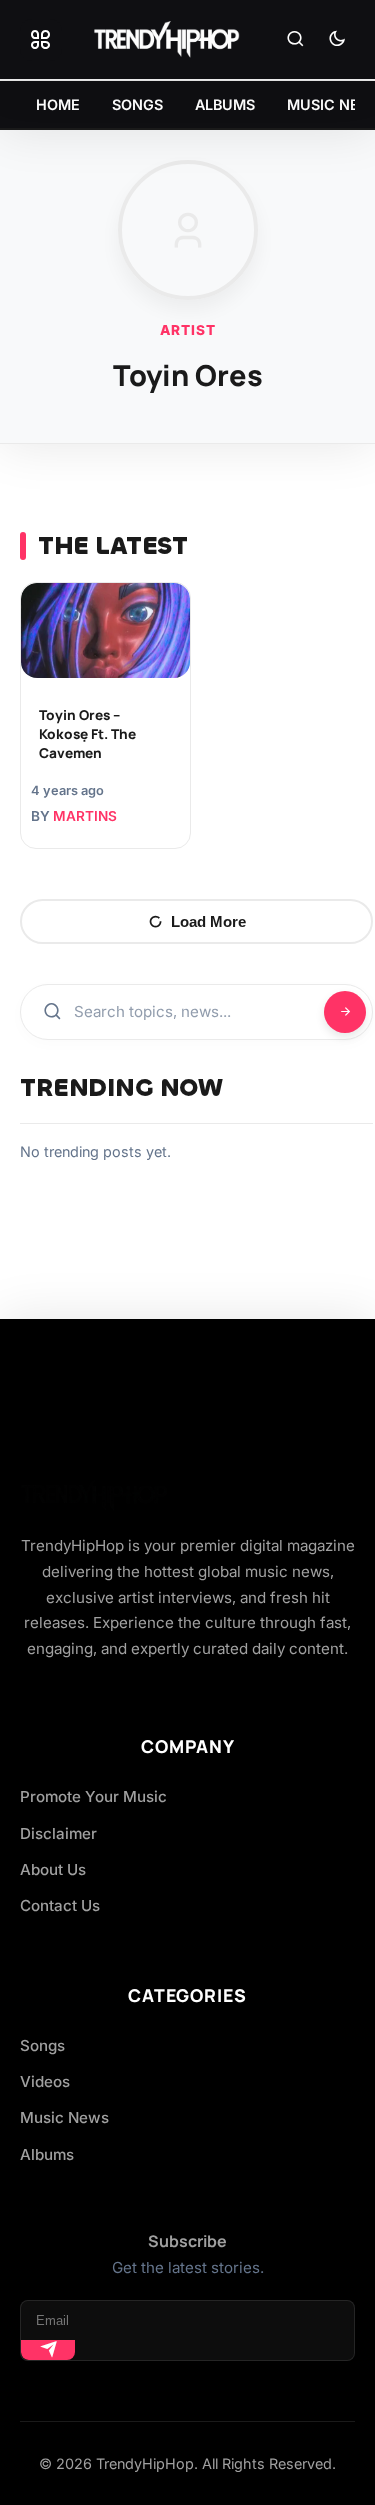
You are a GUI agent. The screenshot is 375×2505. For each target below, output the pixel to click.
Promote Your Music (93, 1796)
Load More (208, 921)
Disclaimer (58, 1833)
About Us (53, 1869)
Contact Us (60, 1905)
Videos (45, 2081)
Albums (47, 2154)
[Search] (295, 40)
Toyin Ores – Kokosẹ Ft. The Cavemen (87, 734)
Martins (85, 816)
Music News (64, 2117)
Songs (42, 2045)
